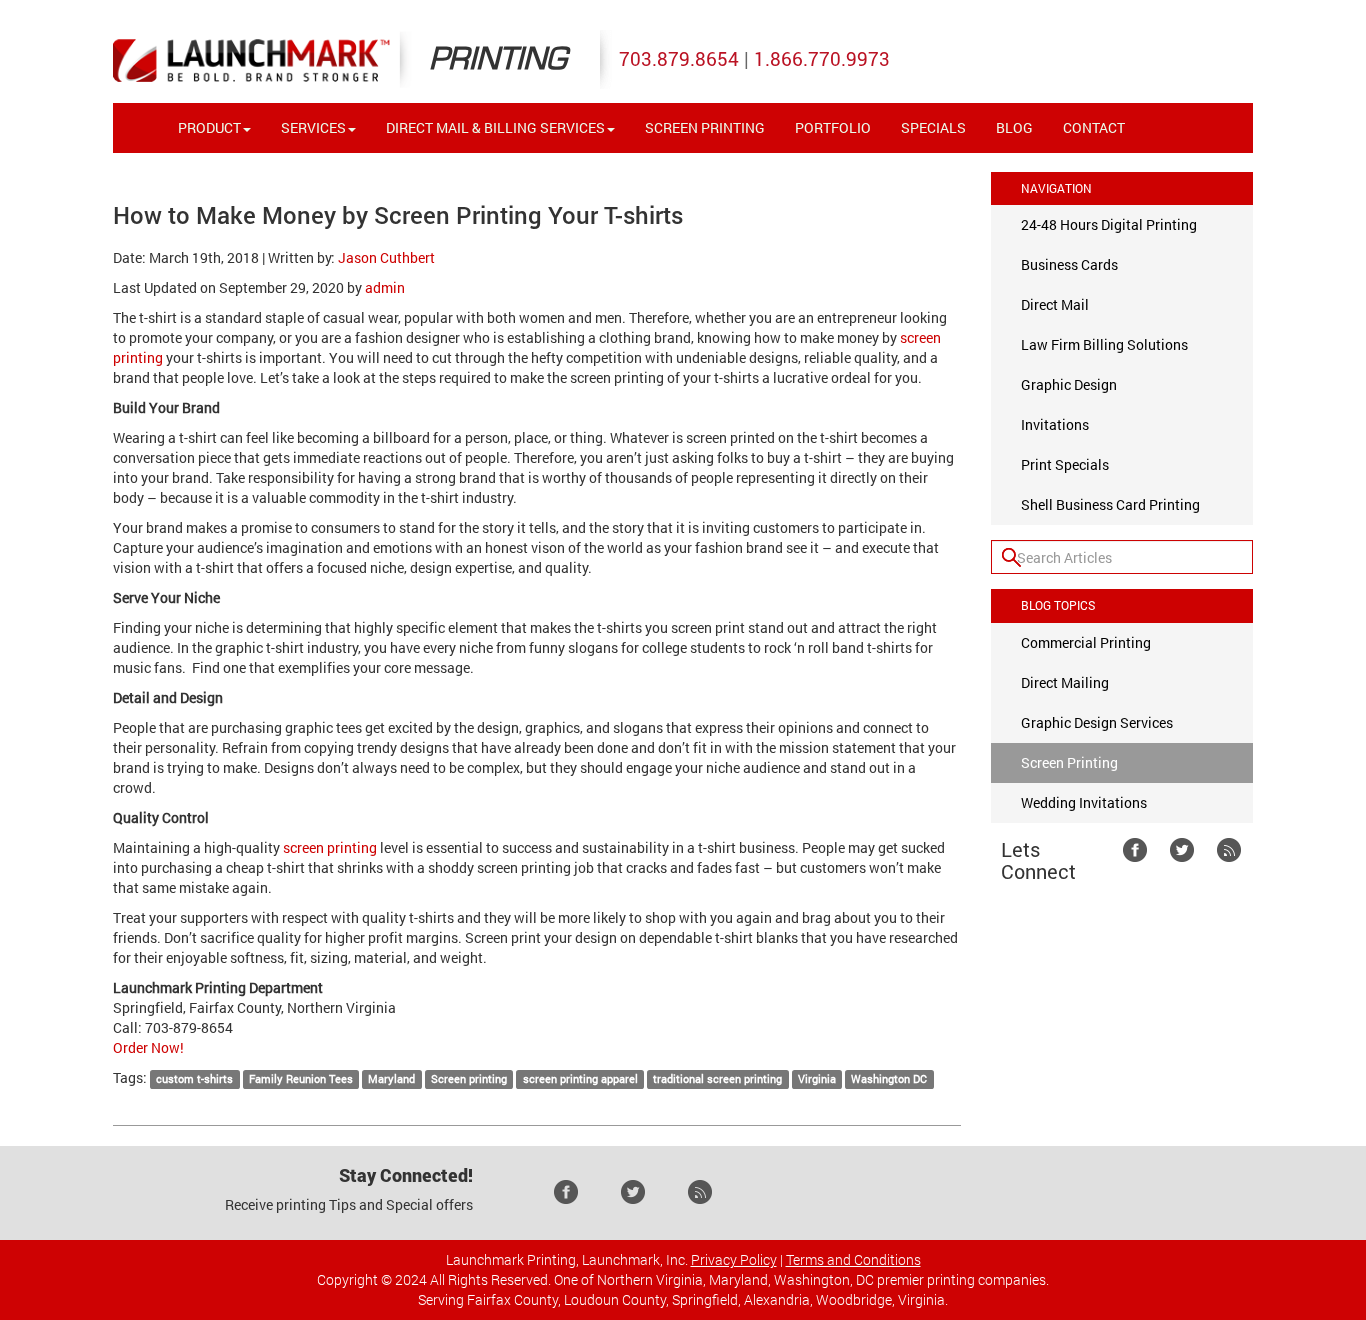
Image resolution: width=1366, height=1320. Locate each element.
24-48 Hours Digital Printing (1109, 224)
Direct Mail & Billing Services (495, 127)
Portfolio (833, 127)
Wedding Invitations (1084, 802)
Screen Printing (705, 127)
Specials (933, 127)
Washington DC (889, 1079)
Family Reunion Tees (301, 1079)
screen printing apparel (580, 1079)
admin (385, 287)
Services (313, 127)
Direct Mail (1055, 304)
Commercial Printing (1086, 642)
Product (209, 127)
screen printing (330, 847)
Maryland (391, 1079)
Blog (1014, 127)
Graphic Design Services (1097, 722)
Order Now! (148, 1047)
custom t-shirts (194, 1079)
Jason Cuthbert (386, 257)
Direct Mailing (1065, 682)
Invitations (1055, 424)
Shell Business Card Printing (1110, 504)
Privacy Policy (734, 1259)
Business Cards (1069, 264)
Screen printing (469, 1079)
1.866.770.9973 (822, 58)
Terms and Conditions (853, 1259)
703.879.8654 (679, 58)
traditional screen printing (717, 1079)
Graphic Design (1069, 384)
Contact (1094, 127)
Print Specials (1065, 464)
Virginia (817, 1079)
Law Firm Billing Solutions (1104, 344)
